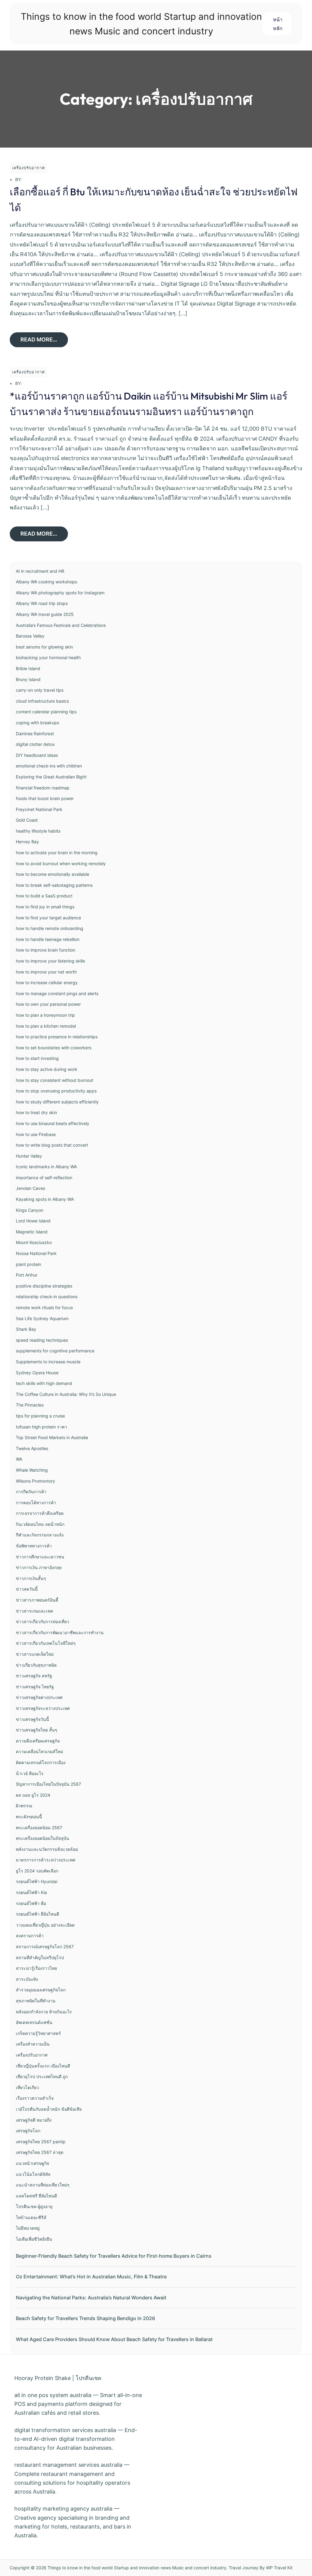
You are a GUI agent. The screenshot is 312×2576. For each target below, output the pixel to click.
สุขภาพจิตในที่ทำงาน (36, 2001)
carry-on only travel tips (40, 690)
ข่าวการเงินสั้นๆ (31, 1578)
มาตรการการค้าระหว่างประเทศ (46, 1860)
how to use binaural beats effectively (53, 1123)
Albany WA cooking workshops (46, 582)
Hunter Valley (29, 1156)
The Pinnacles (30, 1405)
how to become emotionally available (53, 874)
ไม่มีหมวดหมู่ (28, 2228)
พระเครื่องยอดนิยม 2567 (39, 1828)
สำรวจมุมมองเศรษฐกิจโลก (41, 1990)
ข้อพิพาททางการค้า (34, 1546)
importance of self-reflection (44, 1178)
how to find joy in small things (45, 907)
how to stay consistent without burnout (55, 1080)
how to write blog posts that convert (52, 1145)
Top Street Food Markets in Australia (52, 1437)
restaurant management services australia (68, 2465)
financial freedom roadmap (43, 788)
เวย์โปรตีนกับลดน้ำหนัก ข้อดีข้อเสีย (49, 2109)
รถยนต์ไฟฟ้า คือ (31, 1903)
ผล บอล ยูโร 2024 (33, 1795)
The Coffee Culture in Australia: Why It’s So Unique (66, 1394)
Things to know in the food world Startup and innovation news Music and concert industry (137, 2568)
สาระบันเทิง (27, 1979)
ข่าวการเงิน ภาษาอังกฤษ (39, 1567)
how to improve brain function (46, 950)
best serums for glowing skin (44, 647)
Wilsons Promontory (35, 1481)
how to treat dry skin (36, 1112)
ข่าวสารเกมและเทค (34, 1611)
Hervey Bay (27, 842)
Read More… (39, 339)
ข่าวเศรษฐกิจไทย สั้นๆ (37, 1730)
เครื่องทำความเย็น (33, 2044)
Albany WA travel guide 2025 (45, 614)
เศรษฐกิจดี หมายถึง (34, 2120)
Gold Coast (27, 820)
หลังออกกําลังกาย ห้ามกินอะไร (44, 2012)
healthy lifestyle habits (38, 831)
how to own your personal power (48, 1004)
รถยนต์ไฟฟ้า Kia (31, 1892)
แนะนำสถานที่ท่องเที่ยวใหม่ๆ (43, 2185)
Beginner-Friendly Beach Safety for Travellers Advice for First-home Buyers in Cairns (114, 2256)
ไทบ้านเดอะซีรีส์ (31, 2217)
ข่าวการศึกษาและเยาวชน (40, 1557)
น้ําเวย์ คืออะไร (30, 1773)
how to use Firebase (36, 1134)
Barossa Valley (30, 636)
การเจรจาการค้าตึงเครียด (40, 1513)
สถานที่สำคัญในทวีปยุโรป (40, 1957)
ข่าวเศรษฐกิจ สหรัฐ (34, 1676)
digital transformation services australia (65, 2430)
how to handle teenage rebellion (48, 939)
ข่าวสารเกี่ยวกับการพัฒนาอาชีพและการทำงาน (60, 1632)
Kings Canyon (30, 1210)
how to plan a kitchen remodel (46, 1026)
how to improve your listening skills (50, 961)
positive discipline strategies (44, 1286)
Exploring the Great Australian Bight (51, 777)
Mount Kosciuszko (34, 1242)
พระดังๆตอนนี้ (29, 1817)
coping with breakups (37, 723)
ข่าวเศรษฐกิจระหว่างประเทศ (43, 1708)
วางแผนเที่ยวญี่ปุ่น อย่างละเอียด (45, 1925)
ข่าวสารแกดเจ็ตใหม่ (35, 1654)
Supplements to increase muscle (48, 1362)
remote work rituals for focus (44, 1307)
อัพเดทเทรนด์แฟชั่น (34, 2022)
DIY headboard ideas (37, 755)
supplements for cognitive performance (55, 1351)
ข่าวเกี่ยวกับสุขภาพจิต (36, 1665)
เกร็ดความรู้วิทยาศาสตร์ (38, 2033)
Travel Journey (244, 2568)
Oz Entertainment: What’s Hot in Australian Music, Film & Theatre (91, 2277)
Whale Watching (32, 1470)
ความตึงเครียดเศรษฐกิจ (38, 1741)
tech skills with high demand (44, 1383)
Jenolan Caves (30, 1188)
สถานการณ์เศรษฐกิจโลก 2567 (45, 1947)
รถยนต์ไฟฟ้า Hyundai (37, 1881)
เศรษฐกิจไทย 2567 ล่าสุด (40, 2152)
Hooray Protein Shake (43, 2378)
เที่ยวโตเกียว (27, 2087)
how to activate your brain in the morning (57, 853)
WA (19, 1459)
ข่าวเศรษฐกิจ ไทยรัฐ (35, 1687)
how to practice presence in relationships (57, 1037)
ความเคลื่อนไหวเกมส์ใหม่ (39, 1751)
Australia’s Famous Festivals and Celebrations (61, 625)
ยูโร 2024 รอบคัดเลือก (37, 1871)
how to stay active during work (47, 1069)
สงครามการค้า (30, 1936)
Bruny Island (28, 679)
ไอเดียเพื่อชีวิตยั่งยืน (34, 2239)
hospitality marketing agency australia (63, 2509)
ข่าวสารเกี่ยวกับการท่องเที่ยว (43, 1622)
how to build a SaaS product (44, 896)
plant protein (28, 1264)
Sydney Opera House (37, 1373)
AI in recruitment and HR (40, 571)
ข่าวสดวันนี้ (27, 1589)
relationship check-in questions (47, 1297)
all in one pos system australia (53, 2395)
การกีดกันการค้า (31, 1492)
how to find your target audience (48, 918)
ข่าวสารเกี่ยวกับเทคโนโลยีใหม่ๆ (46, 1643)
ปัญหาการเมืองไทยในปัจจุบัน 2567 (48, 1784)
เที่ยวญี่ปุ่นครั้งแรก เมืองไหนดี (43, 2066)
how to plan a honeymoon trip (45, 1015)
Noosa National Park (36, 1253)
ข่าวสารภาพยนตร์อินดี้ (37, 1600)
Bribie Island (28, 668)
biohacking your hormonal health (48, 657)
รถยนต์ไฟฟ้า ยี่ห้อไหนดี (37, 1914)
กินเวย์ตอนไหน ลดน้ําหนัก (40, 1524)
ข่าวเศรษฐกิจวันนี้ (32, 1719)
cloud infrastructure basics (42, 701)
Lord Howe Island (33, 1221)
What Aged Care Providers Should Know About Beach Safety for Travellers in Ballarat (114, 2339)
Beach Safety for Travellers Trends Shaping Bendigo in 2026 (85, 2318)
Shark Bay (26, 1329)
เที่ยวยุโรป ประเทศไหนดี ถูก (42, 2076)
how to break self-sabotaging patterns (54, 885)
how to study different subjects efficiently (57, 1102)
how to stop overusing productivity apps (56, 1091)
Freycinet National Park (39, 809)
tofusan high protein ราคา (41, 1427)
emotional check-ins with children (49, 766)
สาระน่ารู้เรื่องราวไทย (36, 1968)
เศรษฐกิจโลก (28, 2131)
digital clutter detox (35, 744)
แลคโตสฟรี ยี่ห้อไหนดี (36, 2196)
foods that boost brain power (45, 798)
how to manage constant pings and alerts (57, 993)
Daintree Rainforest (35, 734)
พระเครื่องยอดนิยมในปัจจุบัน (43, 1838)
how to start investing (37, 1058)
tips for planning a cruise (40, 1416)
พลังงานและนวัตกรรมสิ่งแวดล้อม (47, 1849)
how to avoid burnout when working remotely (61, 863)
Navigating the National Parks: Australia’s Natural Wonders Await (91, 2298)
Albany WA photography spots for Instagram (60, 593)
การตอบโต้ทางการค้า (36, 1503)
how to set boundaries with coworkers (54, 1048)
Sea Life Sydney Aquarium (42, 1318)
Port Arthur (27, 1275)
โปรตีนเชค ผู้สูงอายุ (34, 2206)
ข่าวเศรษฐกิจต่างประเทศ (39, 1697)
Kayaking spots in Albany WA (45, 1199)
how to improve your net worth (46, 972)
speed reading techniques (42, 1340)
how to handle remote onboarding (50, 928)
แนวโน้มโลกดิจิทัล (33, 2174)
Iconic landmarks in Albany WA (46, 1167)
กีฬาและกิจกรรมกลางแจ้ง (40, 1535)
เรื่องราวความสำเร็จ (35, 2098)
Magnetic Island (32, 1232)
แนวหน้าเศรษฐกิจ (32, 2163)
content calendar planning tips (46, 712)
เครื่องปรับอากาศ (28, 168)
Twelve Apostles (32, 1448)
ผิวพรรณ (24, 1806)
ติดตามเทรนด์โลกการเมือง (41, 1762)
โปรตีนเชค (89, 2378)
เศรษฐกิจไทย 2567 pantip (41, 2142)
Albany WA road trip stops (42, 603)
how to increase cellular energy (47, 982)
